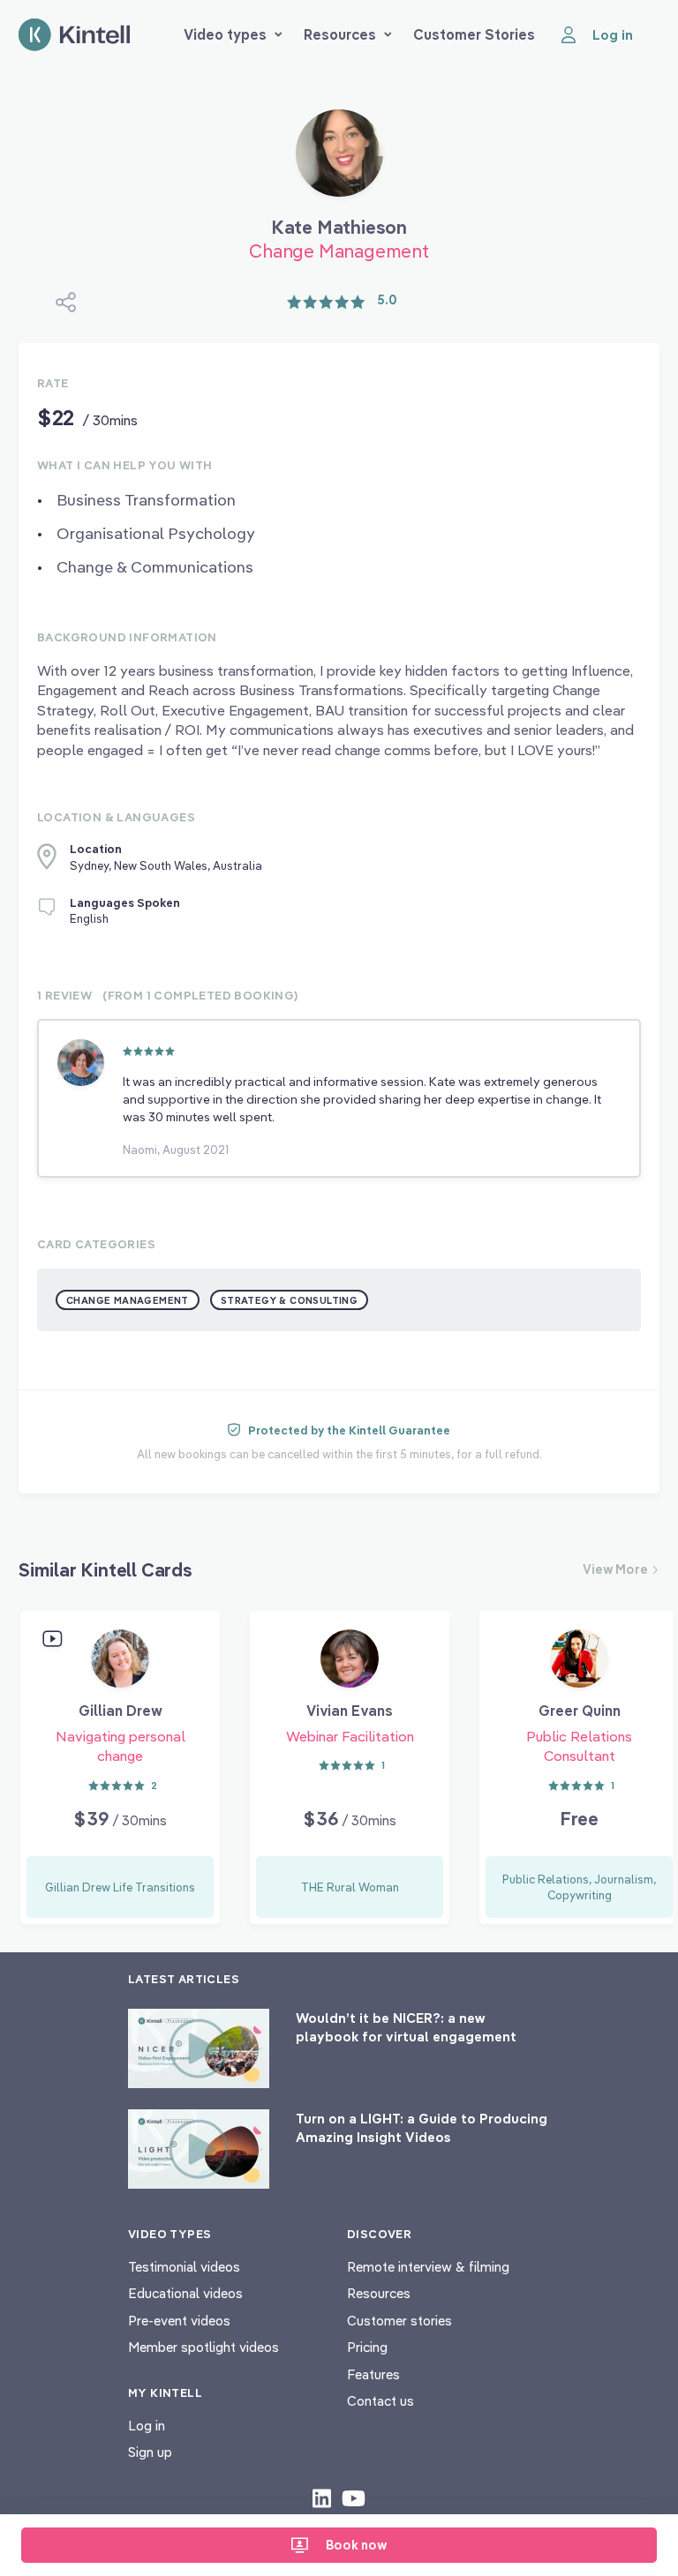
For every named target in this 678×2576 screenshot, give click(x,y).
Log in (147, 2426)
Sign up (150, 2452)
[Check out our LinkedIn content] (322, 2497)
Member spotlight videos (203, 2347)
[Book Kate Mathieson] (339, 160)
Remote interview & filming (428, 2267)
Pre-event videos (179, 2321)
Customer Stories (474, 34)
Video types (225, 34)
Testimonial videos (184, 2267)
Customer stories (399, 2321)
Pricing (367, 2347)
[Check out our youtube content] (354, 2497)
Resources (340, 34)
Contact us (380, 2401)
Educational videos (185, 2293)
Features (373, 2374)
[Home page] (74, 35)
